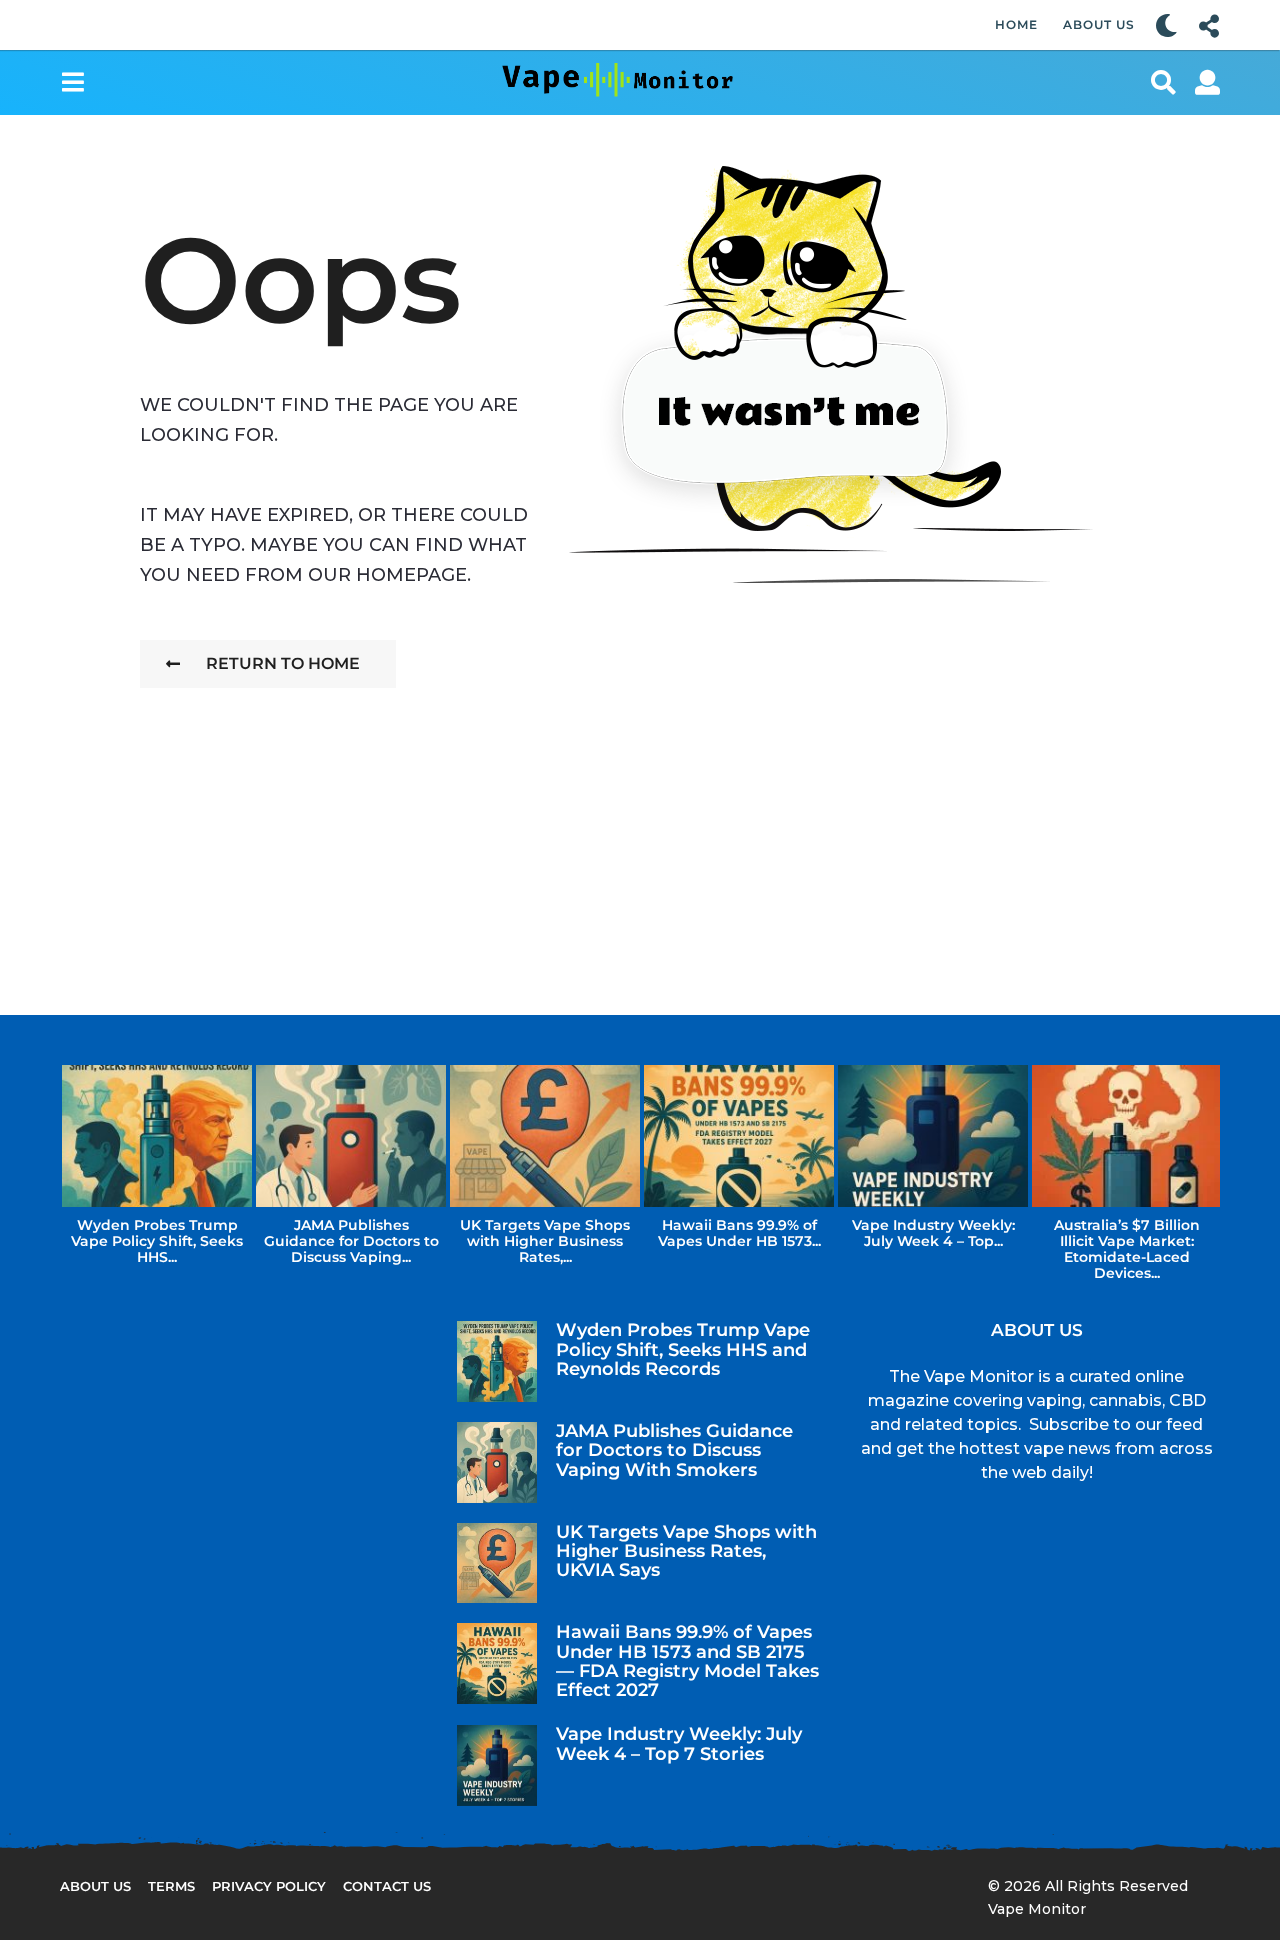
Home (1016, 24)
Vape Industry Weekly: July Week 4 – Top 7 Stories (679, 1743)
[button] (1166, 25)
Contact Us (387, 1886)
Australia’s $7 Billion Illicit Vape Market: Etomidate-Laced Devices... (1127, 1249)
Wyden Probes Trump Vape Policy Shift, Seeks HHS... (157, 1241)
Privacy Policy (269, 1886)
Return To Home (283, 663)
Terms (171, 1886)
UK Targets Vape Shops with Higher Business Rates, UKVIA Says (686, 1551)
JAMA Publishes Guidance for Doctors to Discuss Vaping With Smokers (674, 1450)
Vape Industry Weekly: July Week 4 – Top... (933, 1233)
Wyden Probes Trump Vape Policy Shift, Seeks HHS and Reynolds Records (683, 1349)
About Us (1099, 24)
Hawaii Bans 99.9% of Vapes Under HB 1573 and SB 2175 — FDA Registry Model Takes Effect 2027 (687, 1661)
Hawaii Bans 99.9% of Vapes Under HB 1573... (739, 1233)
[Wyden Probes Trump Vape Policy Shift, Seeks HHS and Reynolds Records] (497, 1361)
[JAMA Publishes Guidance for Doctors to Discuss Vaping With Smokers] (497, 1462)
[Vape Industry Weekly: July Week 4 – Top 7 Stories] (497, 1765)
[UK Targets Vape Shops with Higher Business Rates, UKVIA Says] (497, 1563)
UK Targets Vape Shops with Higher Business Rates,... (545, 1241)
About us (95, 1886)
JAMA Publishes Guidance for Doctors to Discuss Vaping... (351, 1241)
